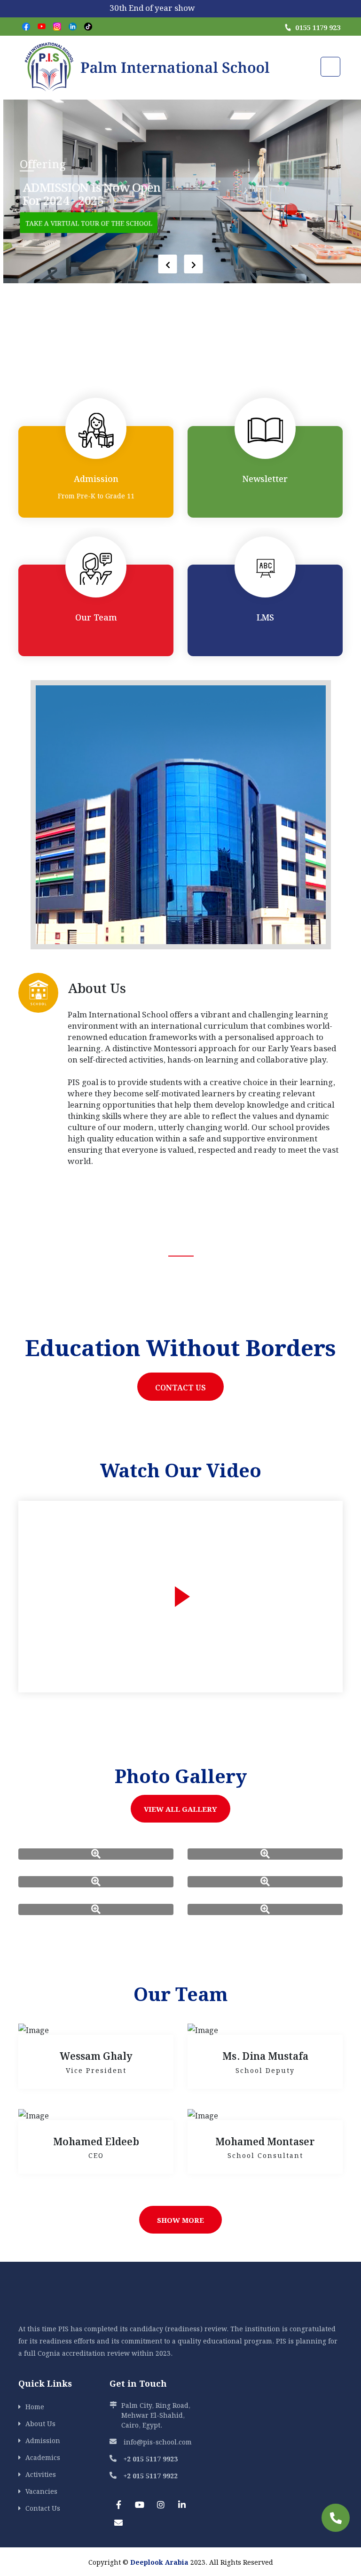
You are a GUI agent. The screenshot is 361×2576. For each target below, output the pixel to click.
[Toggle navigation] (330, 67)
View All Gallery (180, 1808)
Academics (43, 2457)
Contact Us (180, 1387)
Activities (41, 2474)
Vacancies (41, 2491)
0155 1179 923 (318, 27)
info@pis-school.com (158, 2441)
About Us (40, 2423)
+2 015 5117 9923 (151, 2458)
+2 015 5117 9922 (151, 2475)
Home (35, 2406)
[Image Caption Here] (96, 1854)
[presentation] (168, 264)
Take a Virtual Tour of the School (88, 222)
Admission (43, 2440)
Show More (180, 2219)
